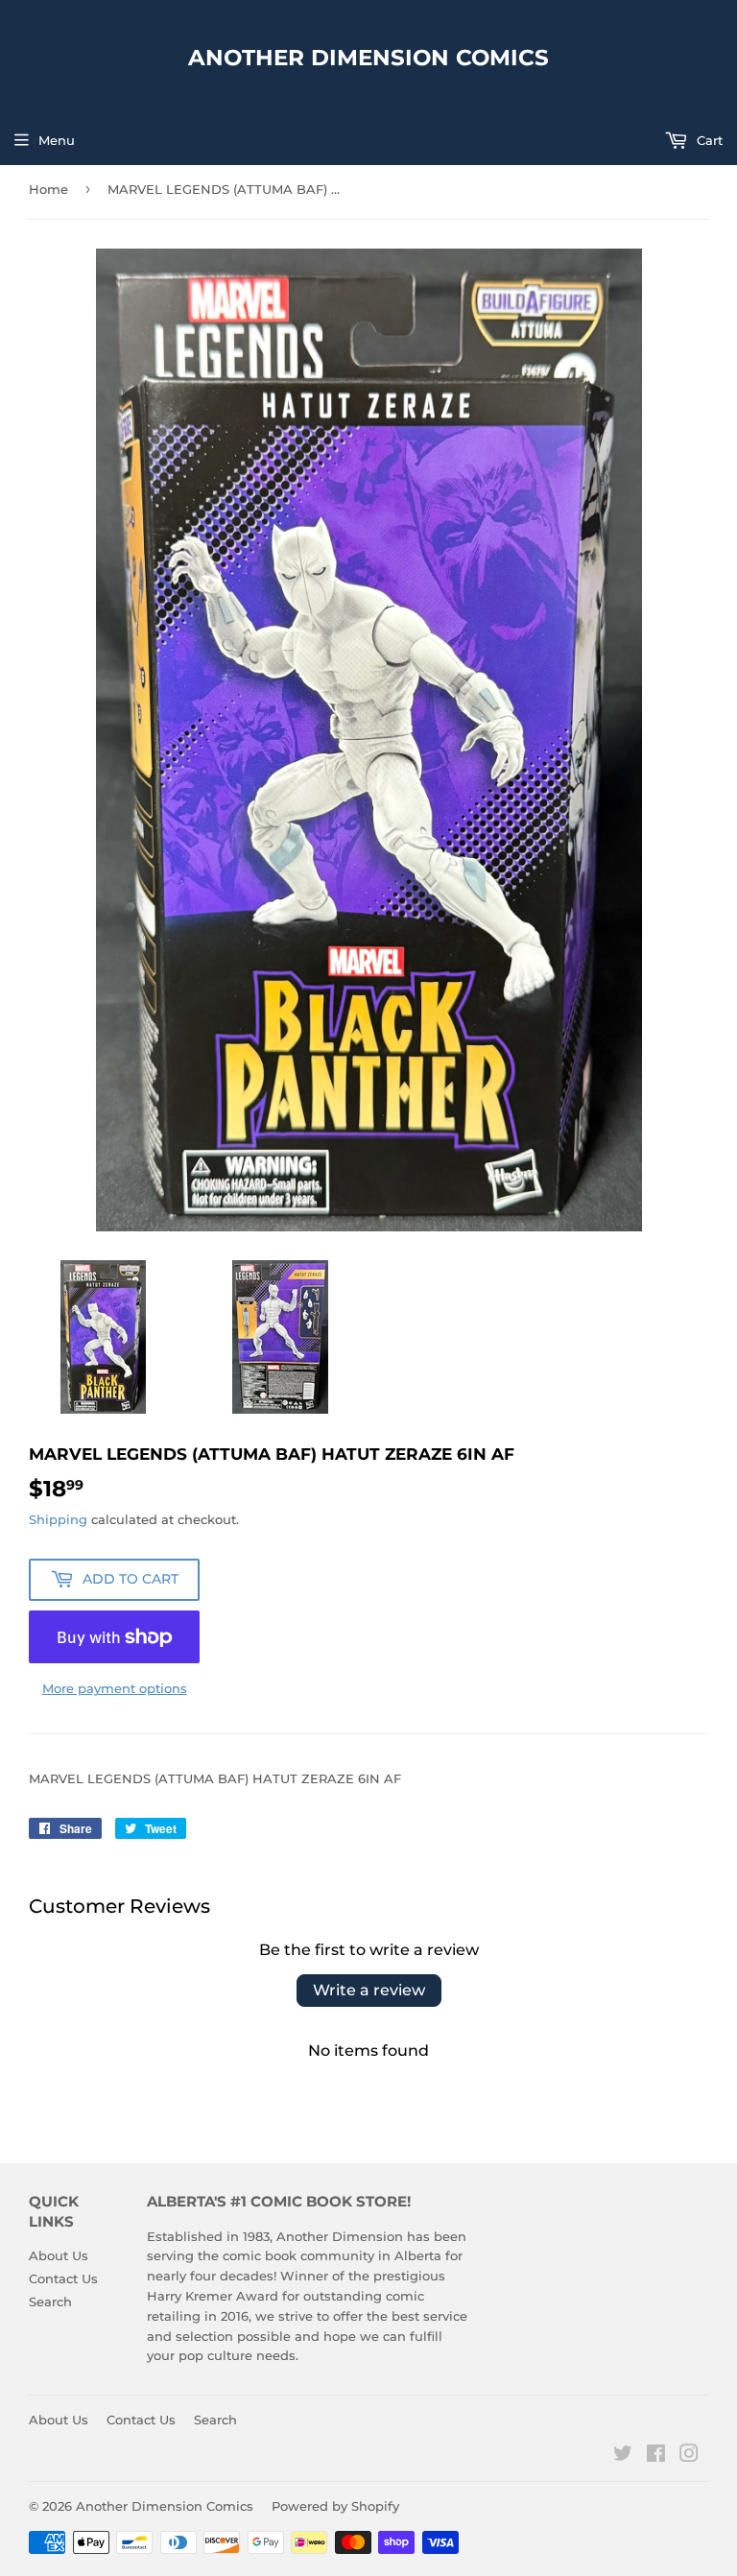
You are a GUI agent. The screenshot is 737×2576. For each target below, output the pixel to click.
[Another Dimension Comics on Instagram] (689, 2456)
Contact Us (63, 2278)
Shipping (58, 1519)
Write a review (369, 1990)
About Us (59, 2255)
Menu (57, 140)
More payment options (115, 1688)
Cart (708, 140)
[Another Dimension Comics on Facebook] (656, 2456)
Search (50, 2302)
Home (48, 189)
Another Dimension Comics (368, 58)
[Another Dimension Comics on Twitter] (623, 2456)
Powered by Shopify (335, 2506)
